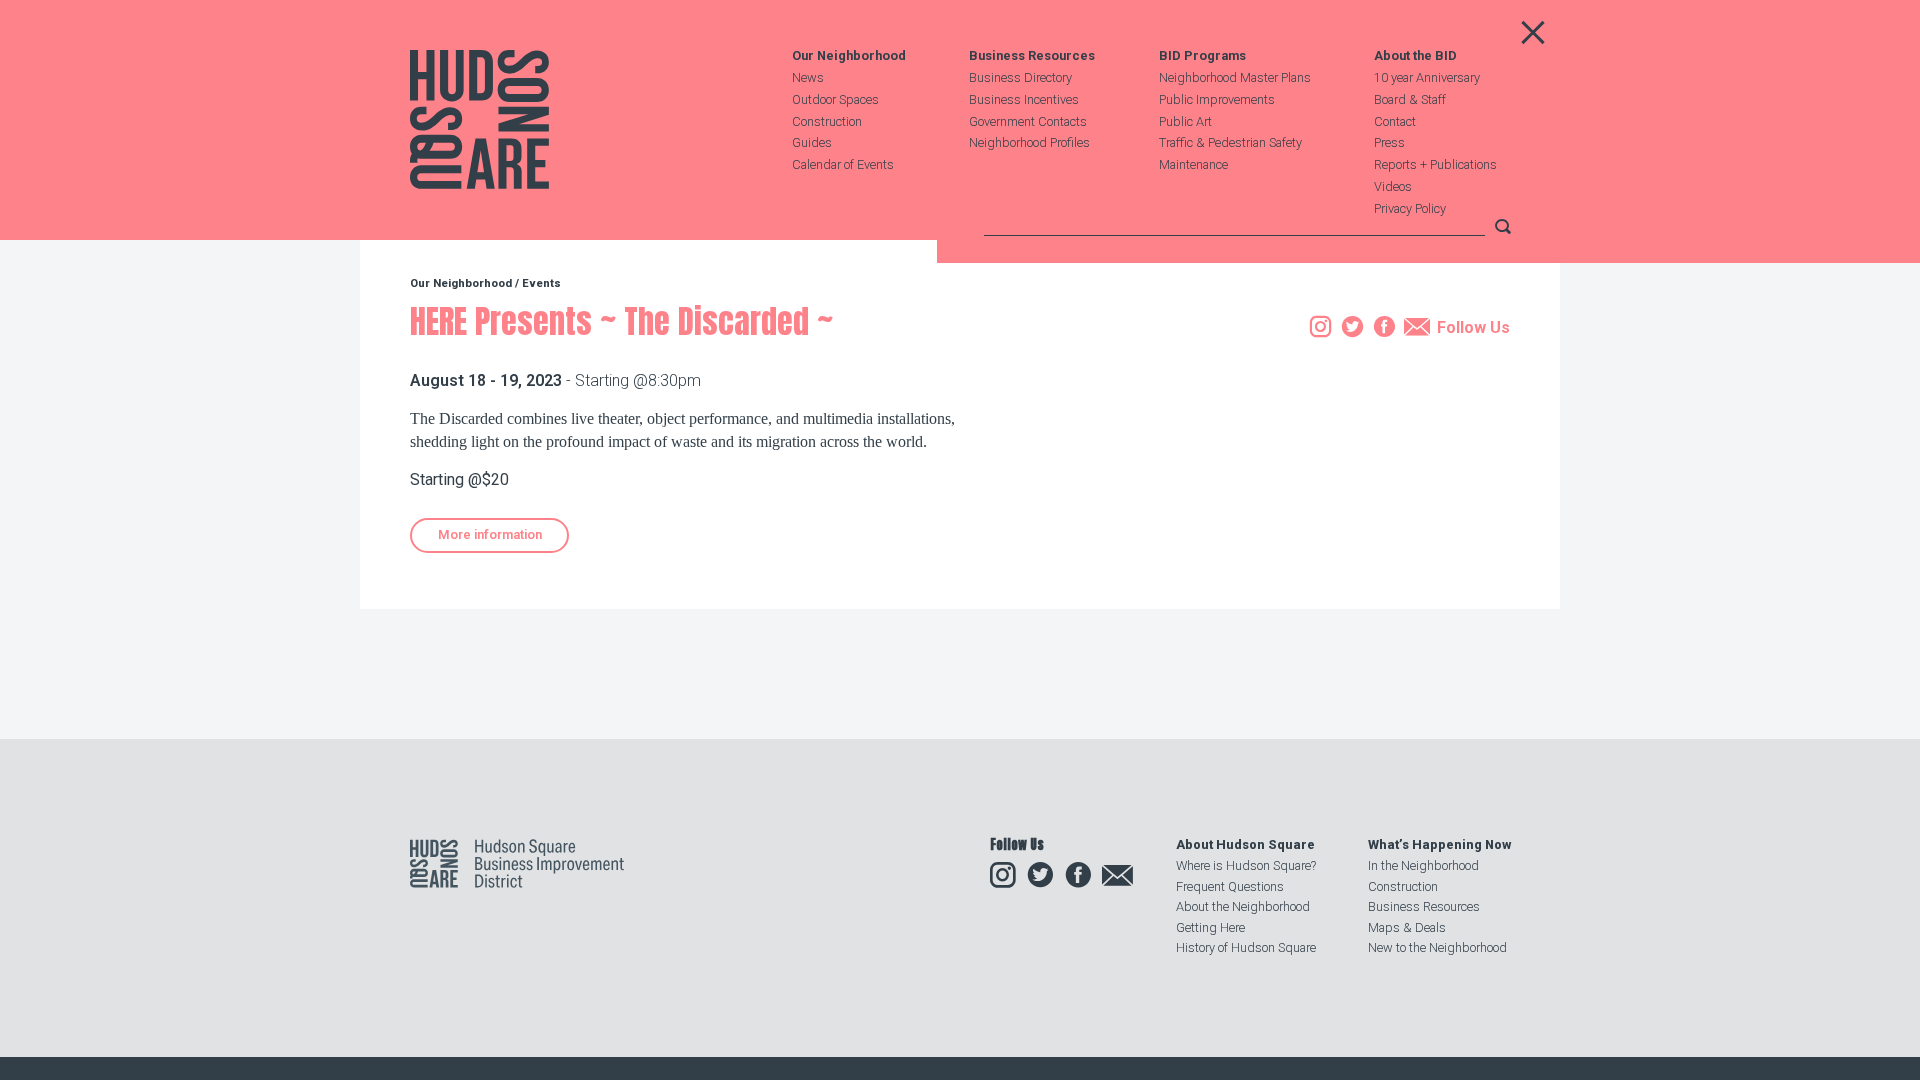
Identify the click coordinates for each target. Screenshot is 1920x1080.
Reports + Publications (1435, 164)
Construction (827, 121)
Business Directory (1020, 77)
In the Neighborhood (1423, 865)
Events (541, 283)
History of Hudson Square (1246, 947)
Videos (1393, 186)
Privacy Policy (1410, 208)
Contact (1395, 121)
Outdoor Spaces (835, 99)
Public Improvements (1217, 99)
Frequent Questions (1230, 886)
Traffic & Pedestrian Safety (1230, 142)
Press (1389, 142)
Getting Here (1210, 927)
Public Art (1185, 121)
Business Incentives (1024, 99)
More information (490, 534)
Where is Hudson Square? (1246, 865)
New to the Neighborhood (1437, 947)
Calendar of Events (843, 164)
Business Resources (1032, 56)
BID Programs (1202, 56)
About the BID (1415, 56)
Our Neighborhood (849, 56)
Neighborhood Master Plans (1235, 77)
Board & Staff (1410, 99)
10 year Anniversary (1427, 77)
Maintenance (1193, 164)
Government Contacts (1028, 121)
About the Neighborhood (1243, 906)
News (808, 77)
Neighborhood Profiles (1029, 142)
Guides (812, 142)
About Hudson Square (1245, 844)
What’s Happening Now (1439, 844)
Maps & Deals (1407, 927)
